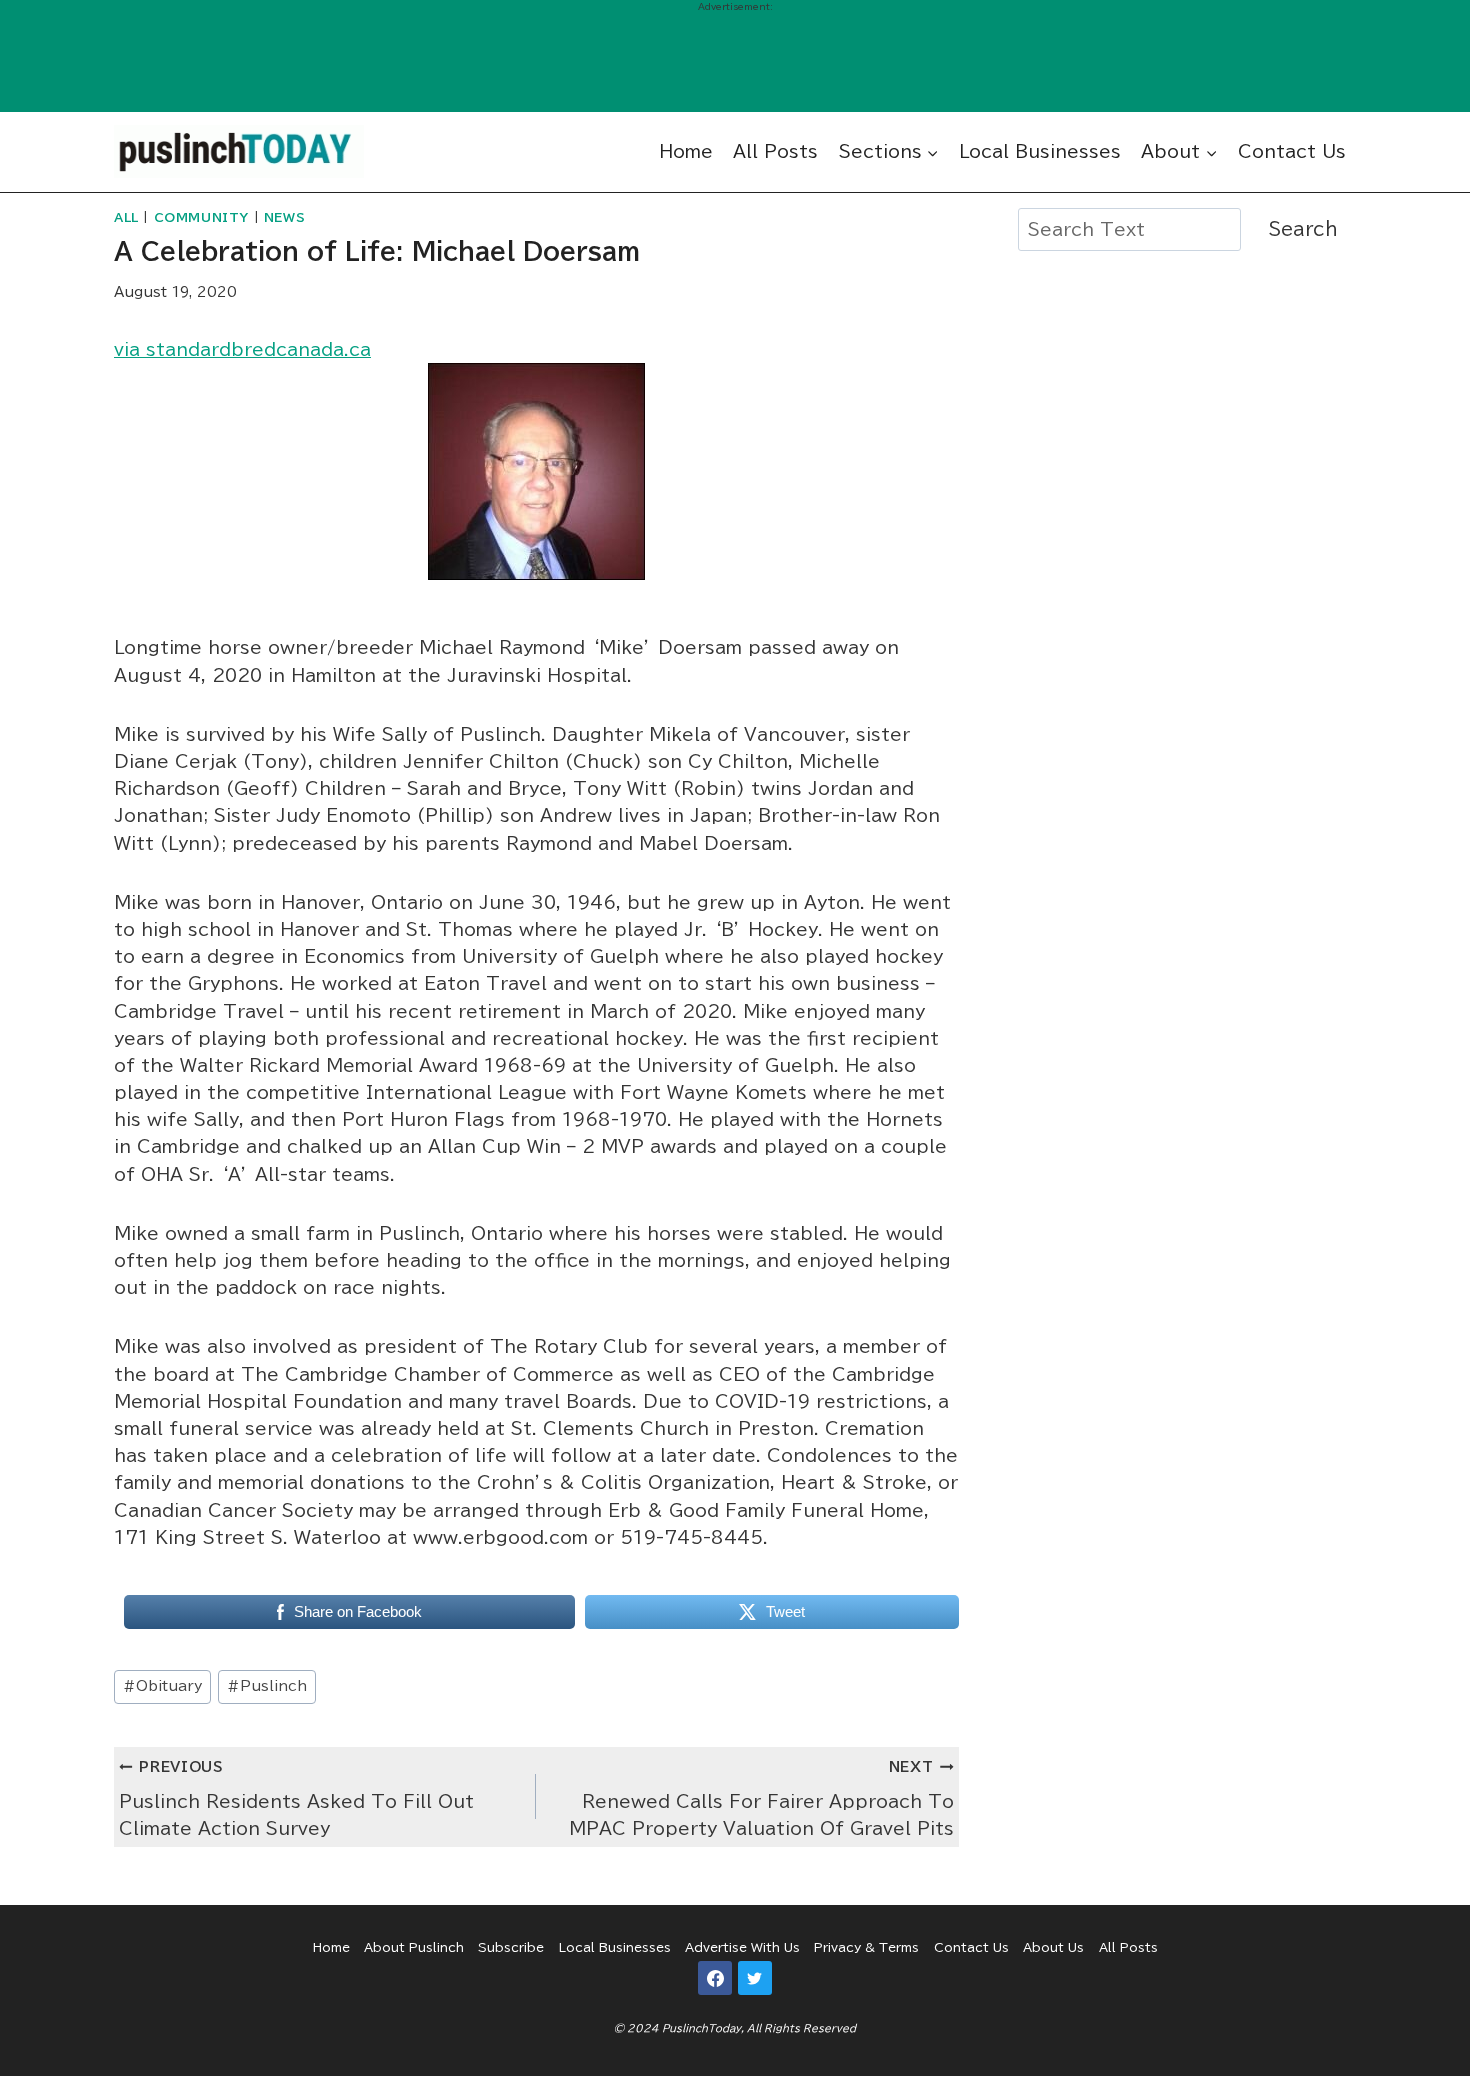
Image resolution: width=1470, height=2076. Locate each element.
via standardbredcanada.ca (242, 349)
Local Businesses (1040, 151)
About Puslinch (414, 1947)
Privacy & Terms (866, 1947)
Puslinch (267, 1686)
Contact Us (1292, 151)
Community (201, 217)
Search (1303, 229)
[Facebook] (715, 1978)
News (284, 217)
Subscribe (511, 1947)
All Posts (775, 151)
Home (686, 151)
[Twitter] (755, 1978)
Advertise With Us (742, 1947)
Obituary (162, 1686)
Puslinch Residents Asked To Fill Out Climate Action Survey (296, 1798)
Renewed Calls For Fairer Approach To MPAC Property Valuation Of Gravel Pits (761, 1798)
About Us (1053, 1947)
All (126, 217)
